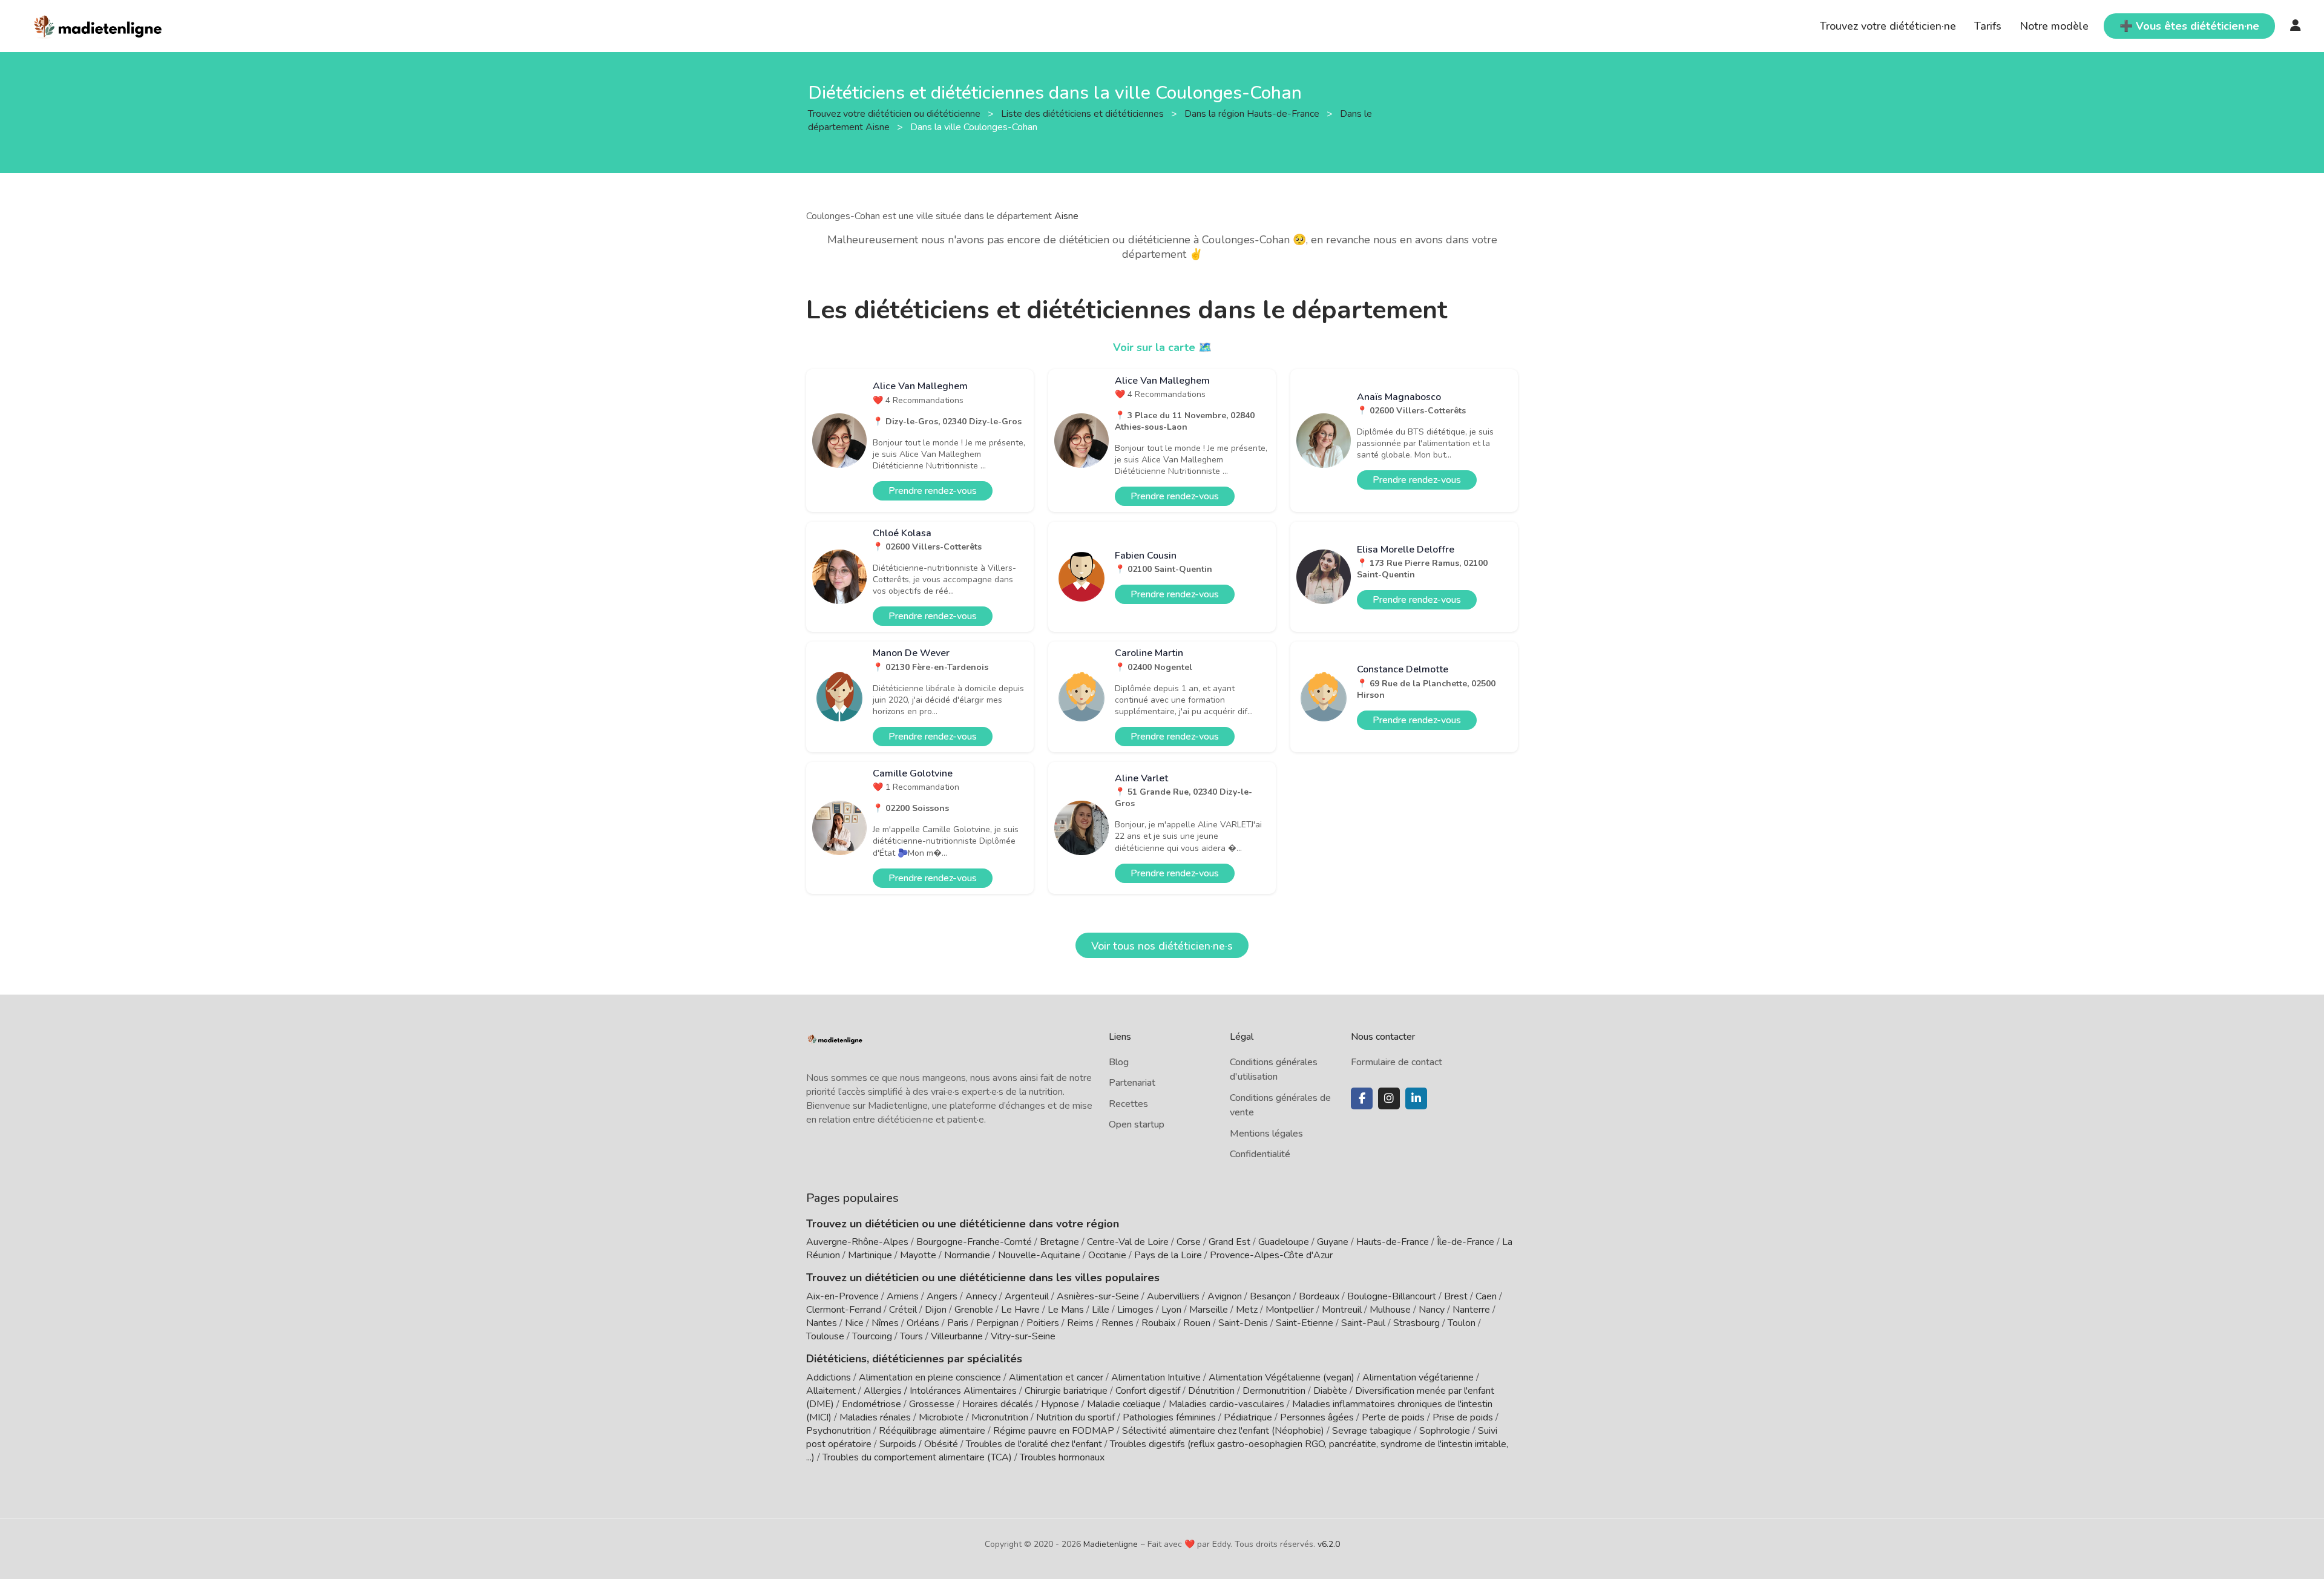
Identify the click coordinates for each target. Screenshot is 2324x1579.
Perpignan (997, 1323)
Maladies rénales (875, 1417)
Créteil (903, 1310)
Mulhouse (1390, 1310)
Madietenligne (1111, 1544)
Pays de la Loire (1168, 1255)
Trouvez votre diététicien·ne (1888, 26)
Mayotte (918, 1255)
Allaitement (831, 1391)
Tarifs (1988, 26)
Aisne (1066, 216)
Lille (1101, 1310)
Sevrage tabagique (1372, 1431)
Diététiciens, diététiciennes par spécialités (914, 1359)
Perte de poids (1393, 1417)
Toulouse (825, 1336)
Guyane (1333, 1242)
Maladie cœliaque (1124, 1404)
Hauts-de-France (1393, 1242)
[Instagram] (1389, 1098)
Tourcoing (872, 1336)
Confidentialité (1260, 1154)
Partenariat (1132, 1083)
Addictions (829, 1377)
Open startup (1137, 1124)
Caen (1486, 1296)
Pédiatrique (1248, 1417)
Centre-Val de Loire (1128, 1242)
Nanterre (1471, 1310)
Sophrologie (1445, 1431)
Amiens (903, 1296)
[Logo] (98, 25)
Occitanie (1107, 1255)
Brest (1456, 1296)
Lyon (1171, 1310)
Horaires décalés (998, 1404)
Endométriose (871, 1404)
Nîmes (885, 1323)
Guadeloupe (1284, 1242)
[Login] (2296, 26)
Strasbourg (1416, 1323)
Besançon (1270, 1296)
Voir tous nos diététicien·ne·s (1162, 946)
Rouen (1197, 1323)
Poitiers (1043, 1323)
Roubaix (1158, 1323)
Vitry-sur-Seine (1023, 1336)
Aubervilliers (1173, 1296)
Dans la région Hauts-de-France (1253, 113)
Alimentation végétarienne (1418, 1377)
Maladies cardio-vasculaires (1226, 1404)
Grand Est (1229, 1242)
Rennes (1118, 1323)
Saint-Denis (1243, 1323)
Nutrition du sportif (1075, 1417)
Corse (1189, 1242)
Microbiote (942, 1417)
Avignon (1225, 1296)
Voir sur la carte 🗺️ (1162, 347)
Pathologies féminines (1169, 1417)
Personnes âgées (1317, 1417)
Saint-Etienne (1305, 1323)
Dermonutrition (1275, 1391)
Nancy (1432, 1310)
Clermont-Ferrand (844, 1310)
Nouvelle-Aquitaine (1039, 1255)
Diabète (1330, 1391)
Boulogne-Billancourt (1392, 1296)
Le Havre (1020, 1310)
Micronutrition (1000, 1417)
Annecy (981, 1296)
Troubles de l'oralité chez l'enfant (1034, 1444)
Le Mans (1066, 1310)
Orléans (923, 1323)
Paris (958, 1323)
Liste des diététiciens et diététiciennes (1084, 113)
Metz (1247, 1310)
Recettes (1128, 1104)
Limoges (1135, 1310)
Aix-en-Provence (842, 1296)
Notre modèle (2054, 26)
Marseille (1209, 1310)
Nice (854, 1323)
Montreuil (1342, 1310)
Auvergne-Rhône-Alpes (857, 1242)
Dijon (936, 1310)
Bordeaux (1319, 1296)
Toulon (1462, 1323)
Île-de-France (1466, 1242)
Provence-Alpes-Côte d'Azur (1271, 1255)
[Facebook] (1362, 1098)
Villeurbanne (957, 1336)
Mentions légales (1266, 1134)
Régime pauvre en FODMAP (1054, 1431)
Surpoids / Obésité (919, 1444)
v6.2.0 (1329, 1544)
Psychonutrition (839, 1431)
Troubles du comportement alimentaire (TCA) (917, 1457)
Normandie (967, 1255)
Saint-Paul (1363, 1323)
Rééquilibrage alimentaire (932, 1431)
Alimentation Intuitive (1156, 1377)
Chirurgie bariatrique (1066, 1391)
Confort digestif (1148, 1391)
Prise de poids (1463, 1417)
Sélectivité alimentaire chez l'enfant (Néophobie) (1223, 1431)
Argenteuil (1027, 1296)
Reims (1080, 1323)
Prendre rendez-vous (933, 491)
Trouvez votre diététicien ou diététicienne (895, 113)
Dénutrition (1211, 1391)
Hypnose (1060, 1404)
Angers (942, 1296)
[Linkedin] (1416, 1098)
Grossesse (932, 1404)
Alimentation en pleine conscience (930, 1377)
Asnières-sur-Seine (1098, 1296)
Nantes (822, 1323)
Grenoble (974, 1310)
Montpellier (1290, 1310)
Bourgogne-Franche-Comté (974, 1242)
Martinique (870, 1255)
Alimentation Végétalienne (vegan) (1282, 1377)
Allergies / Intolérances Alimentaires (940, 1391)
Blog (1119, 1062)
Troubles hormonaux (1062, 1457)
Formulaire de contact (1397, 1062)
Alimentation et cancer (1056, 1377)
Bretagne (1059, 1242)
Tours (911, 1336)
